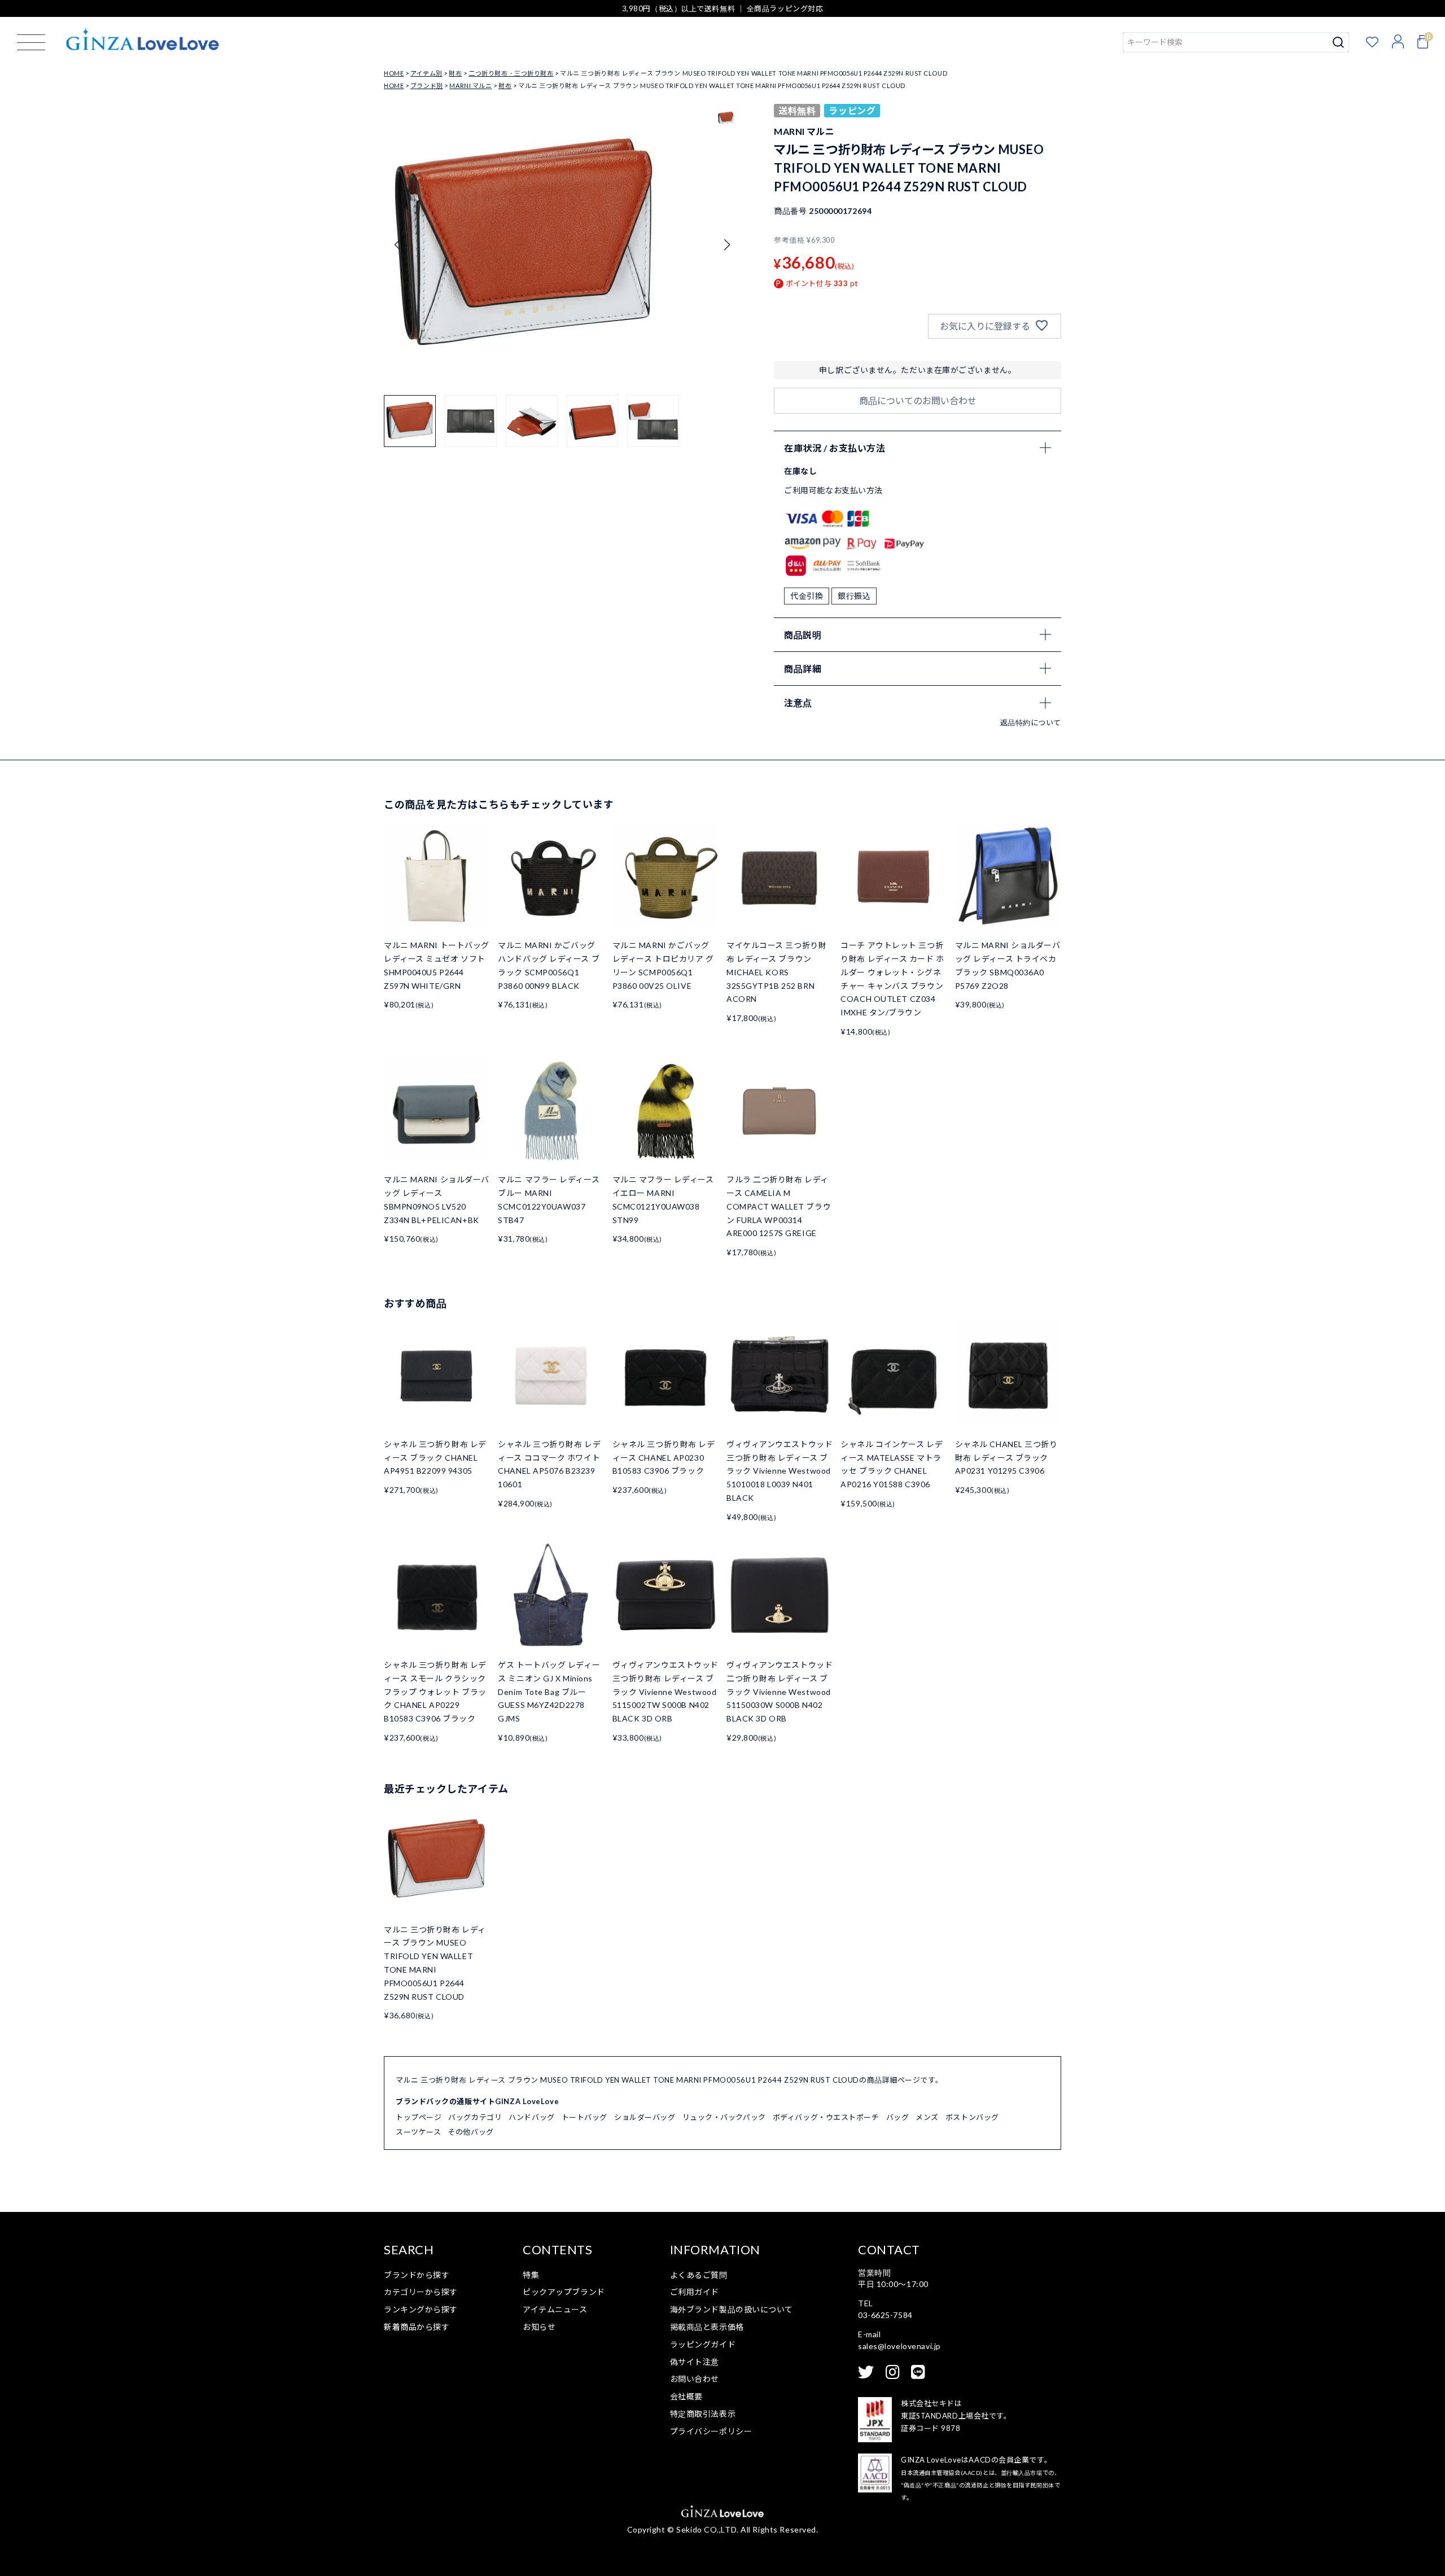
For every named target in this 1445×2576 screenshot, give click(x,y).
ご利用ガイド (695, 2292)
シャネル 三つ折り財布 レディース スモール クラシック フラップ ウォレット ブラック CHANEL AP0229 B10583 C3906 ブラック (435, 1692)
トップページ (419, 2117)
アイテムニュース (555, 2309)
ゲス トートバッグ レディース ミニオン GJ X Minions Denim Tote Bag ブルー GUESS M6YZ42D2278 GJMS (549, 1692)
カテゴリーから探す (421, 2292)
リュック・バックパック (724, 2117)
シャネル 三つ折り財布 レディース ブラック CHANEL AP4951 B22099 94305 (435, 1458)
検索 (1339, 42)
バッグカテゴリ (475, 2117)
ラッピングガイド (703, 2344)
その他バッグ (470, 2132)
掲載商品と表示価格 (707, 2327)
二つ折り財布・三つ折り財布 (511, 73)
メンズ (927, 2117)
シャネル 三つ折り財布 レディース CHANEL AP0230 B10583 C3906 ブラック (664, 1458)
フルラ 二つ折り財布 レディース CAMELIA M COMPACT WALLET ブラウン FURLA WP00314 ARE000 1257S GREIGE (779, 1206)
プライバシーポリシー (711, 2431)
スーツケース (418, 2132)
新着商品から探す (417, 2327)
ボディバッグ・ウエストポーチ (826, 2117)
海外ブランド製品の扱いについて (732, 2309)
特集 (531, 2275)
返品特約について (1031, 722)
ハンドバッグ (531, 2117)
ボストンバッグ (972, 2117)
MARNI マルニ (470, 86)
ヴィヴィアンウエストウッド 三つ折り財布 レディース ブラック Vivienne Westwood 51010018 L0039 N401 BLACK (780, 1471)
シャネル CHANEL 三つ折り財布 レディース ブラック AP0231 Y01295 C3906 (1006, 1458)
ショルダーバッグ (645, 2117)
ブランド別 (427, 86)
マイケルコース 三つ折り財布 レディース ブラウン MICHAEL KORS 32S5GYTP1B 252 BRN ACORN (776, 972)
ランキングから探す (421, 2309)
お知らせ (539, 2327)
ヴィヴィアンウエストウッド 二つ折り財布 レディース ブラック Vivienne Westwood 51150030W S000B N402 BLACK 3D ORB (780, 1692)
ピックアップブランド (564, 2292)
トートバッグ (584, 2117)
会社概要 (686, 2396)
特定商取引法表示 (703, 2414)
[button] (727, 245)
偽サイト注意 (695, 2362)
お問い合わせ (695, 2379)
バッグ (898, 2117)
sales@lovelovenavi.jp (899, 2346)
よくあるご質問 (699, 2275)
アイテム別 (426, 73)
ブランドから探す (417, 2275)
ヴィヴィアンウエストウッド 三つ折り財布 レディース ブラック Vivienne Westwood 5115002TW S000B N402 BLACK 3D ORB (665, 1692)
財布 (455, 73)
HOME (394, 73)
